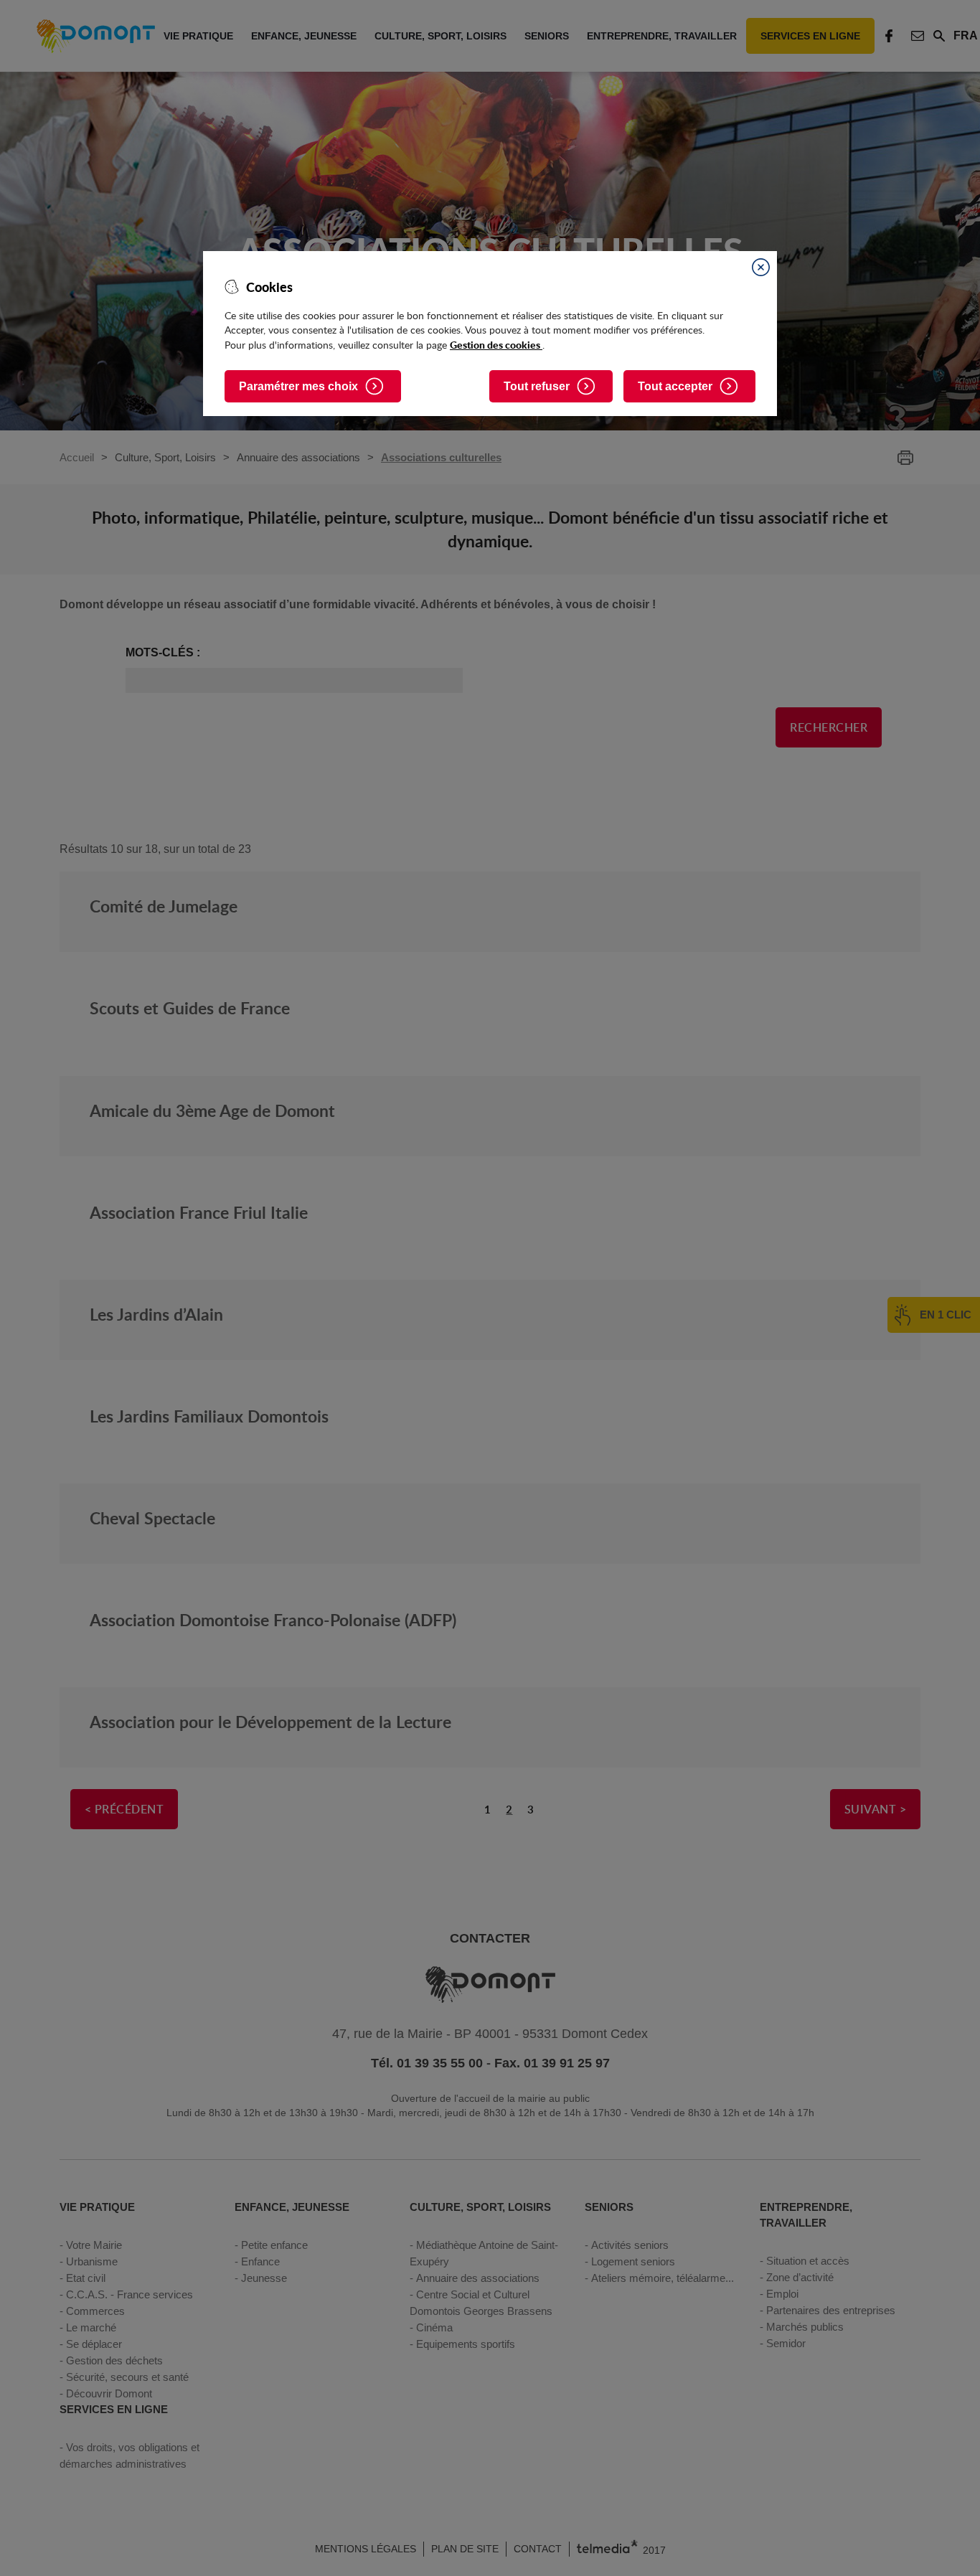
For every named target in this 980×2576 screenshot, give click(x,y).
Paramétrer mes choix (298, 386)
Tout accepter (675, 386)
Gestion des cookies (496, 344)
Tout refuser (537, 386)
